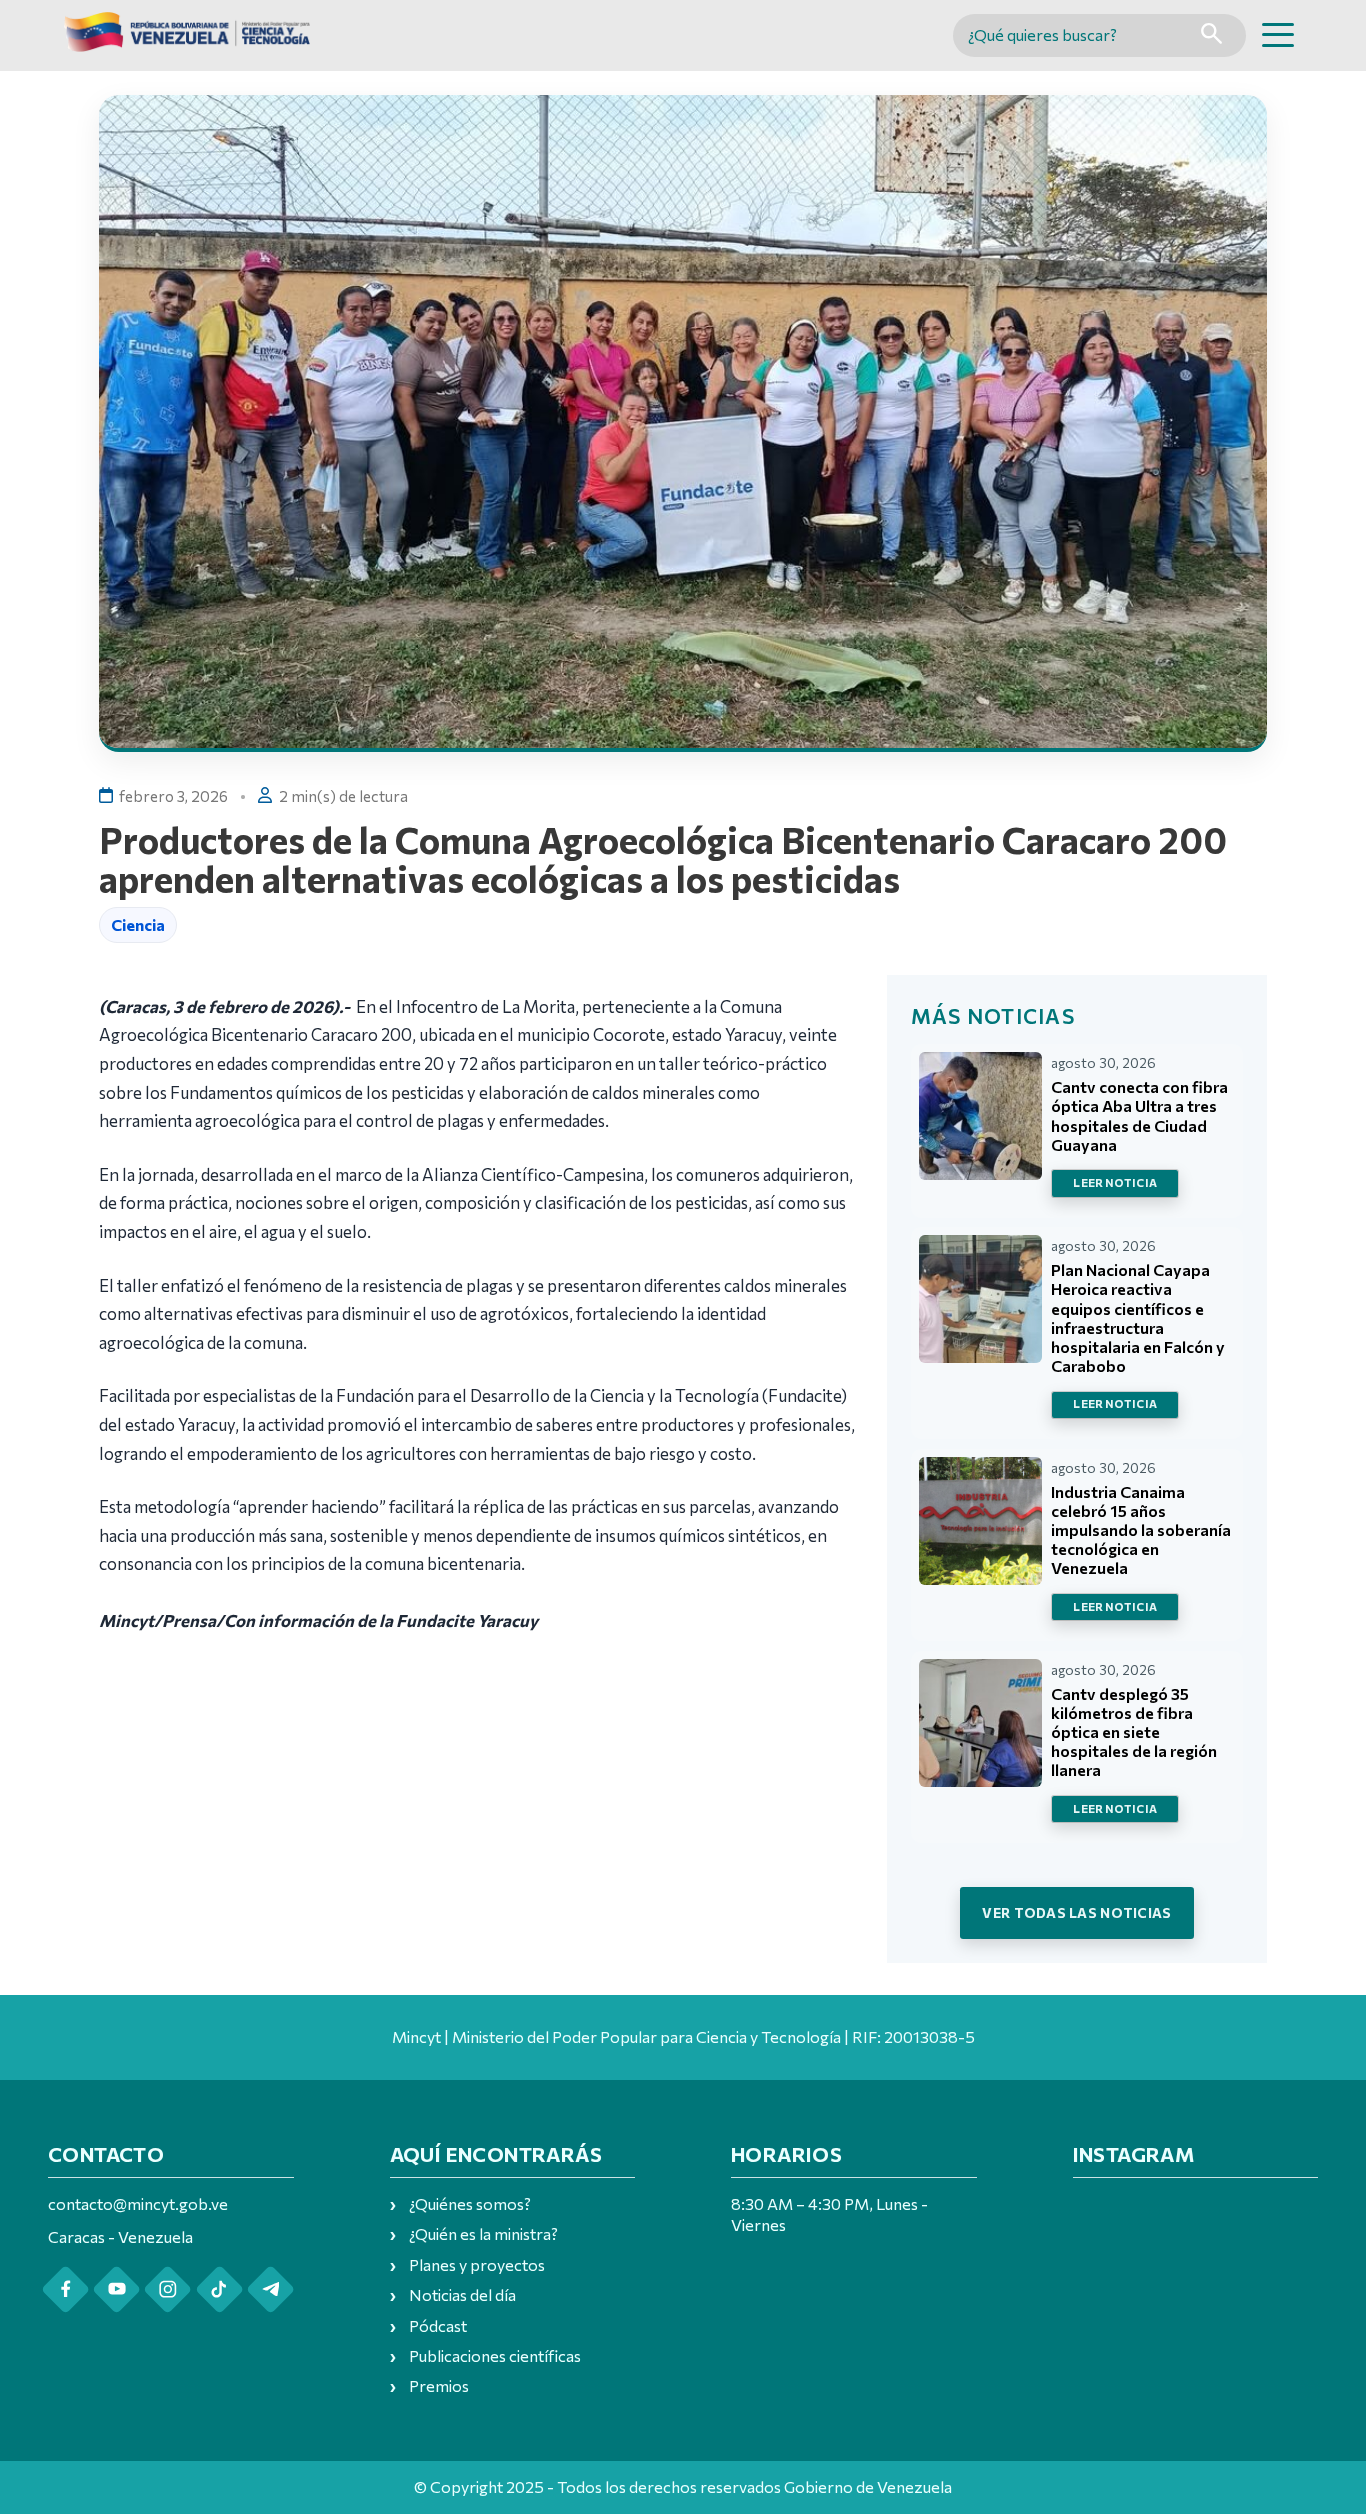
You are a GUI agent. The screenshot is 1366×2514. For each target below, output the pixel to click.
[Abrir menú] (1278, 35)
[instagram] (167, 2289)
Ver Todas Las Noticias (1076, 1912)
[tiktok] (219, 2289)
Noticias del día (462, 2294)
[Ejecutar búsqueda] (1211, 35)
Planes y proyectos (477, 2264)
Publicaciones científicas (495, 2355)
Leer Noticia (1115, 1182)
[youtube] (116, 2289)
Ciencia (138, 924)
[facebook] (65, 2289)
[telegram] (270, 2289)
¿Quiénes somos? (470, 2203)
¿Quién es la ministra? (483, 2233)
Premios (439, 2385)
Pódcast (438, 2325)
